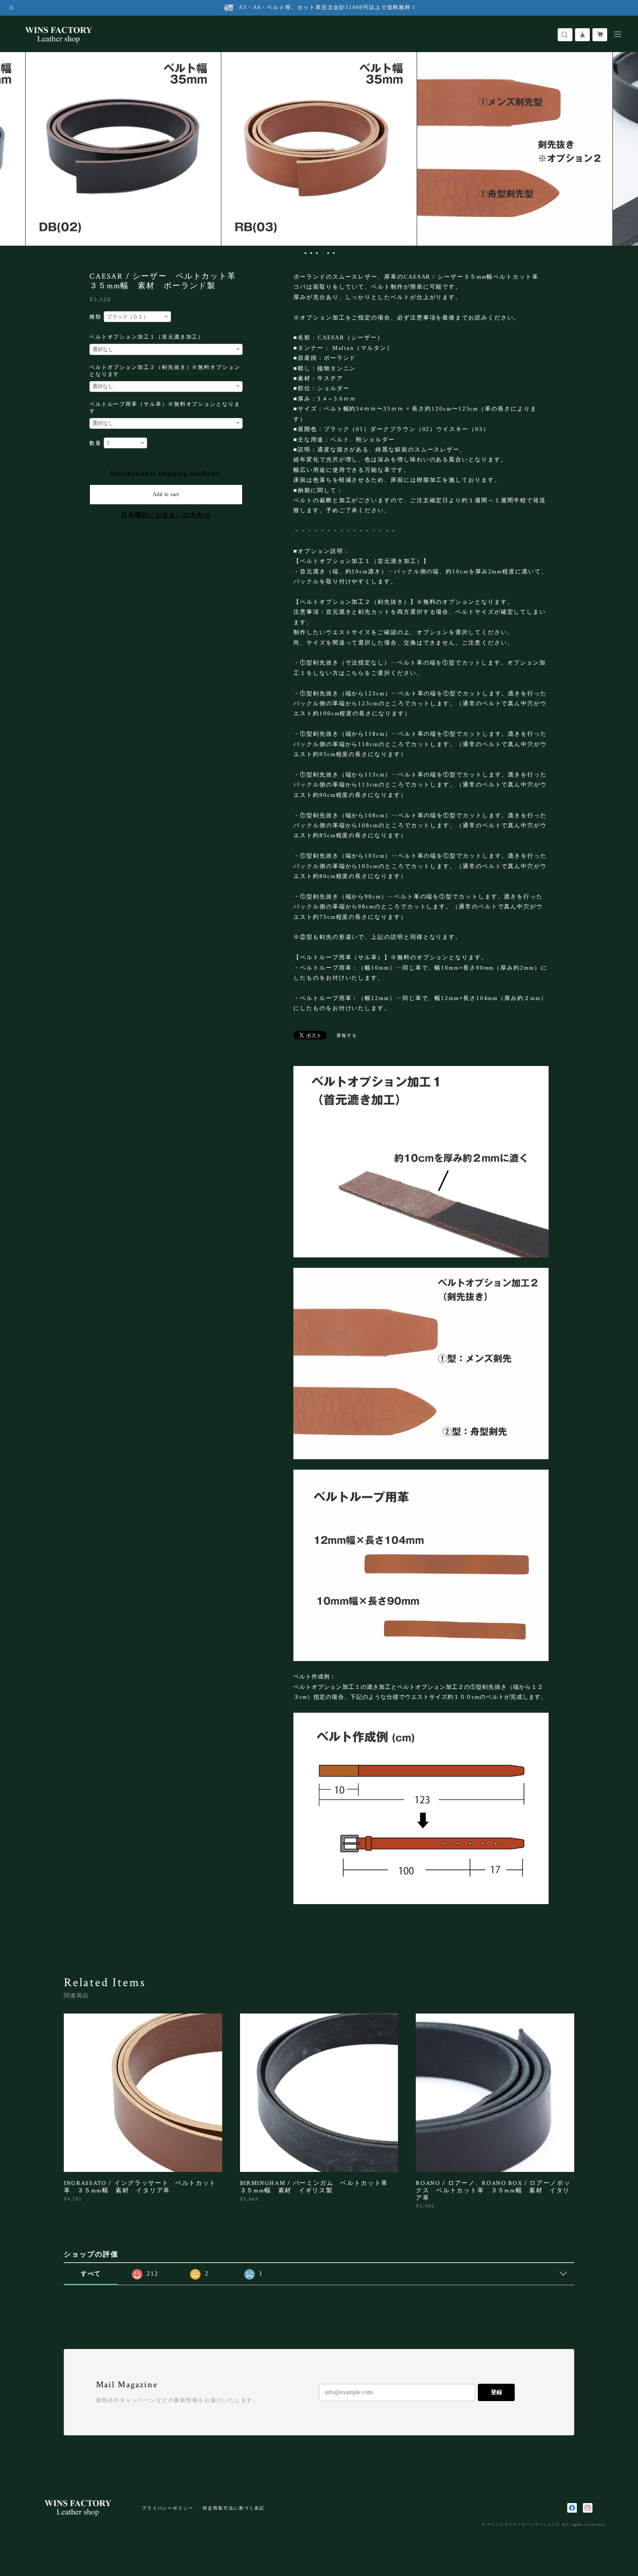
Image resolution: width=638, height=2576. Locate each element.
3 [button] (317, 253)
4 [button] (322, 253)
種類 (95, 317)
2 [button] (311, 253)
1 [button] (306, 253)
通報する (347, 1035)
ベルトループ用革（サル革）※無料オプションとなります (165, 408)
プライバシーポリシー (168, 2508)
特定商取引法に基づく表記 (234, 2508)
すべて (91, 2274)
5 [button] (328, 253)
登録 (497, 2392)
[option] (123, 148)
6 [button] (334, 253)
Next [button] (625, 148)
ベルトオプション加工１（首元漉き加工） (147, 337)
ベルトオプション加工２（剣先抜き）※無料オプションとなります (165, 371)
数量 (95, 443)
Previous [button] (13, 148)
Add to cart (166, 494)
